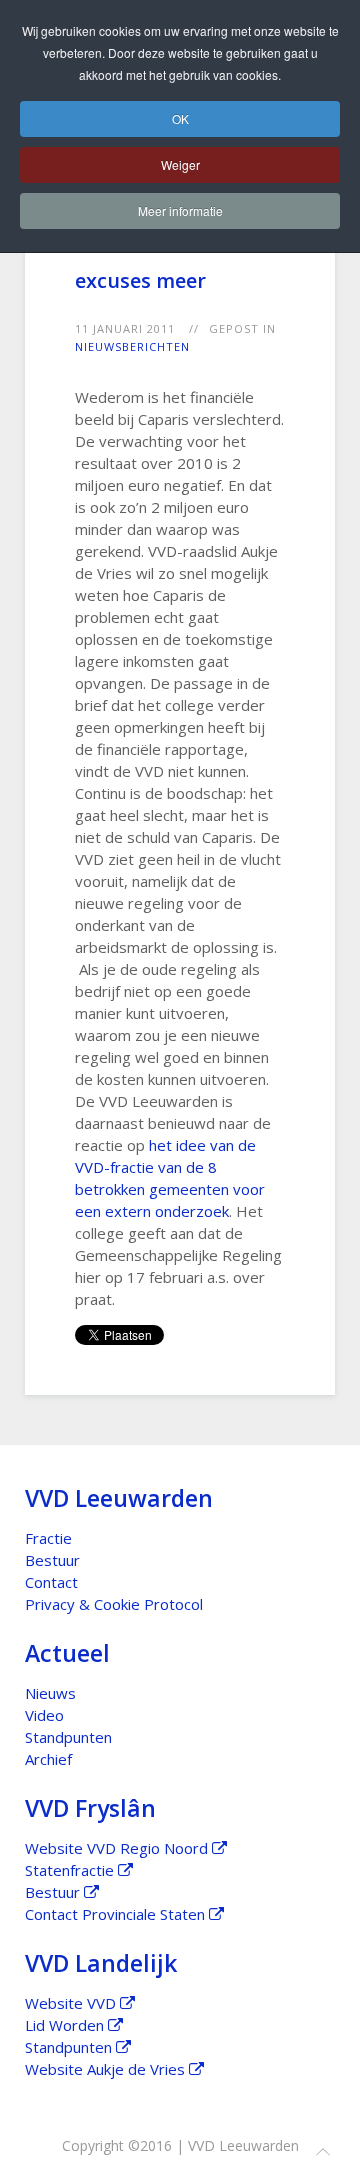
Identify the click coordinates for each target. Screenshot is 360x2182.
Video (44, 1715)
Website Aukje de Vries (107, 2069)
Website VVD (72, 2003)
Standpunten (68, 1737)
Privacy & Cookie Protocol (114, 1604)
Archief (48, 1759)
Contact (51, 1582)
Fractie (48, 1538)
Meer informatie (180, 210)
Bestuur (52, 1560)
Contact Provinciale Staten (117, 1914)
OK (180, 118)
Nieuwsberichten (132, 346)
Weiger (180, 164)
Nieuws (50, 1693)
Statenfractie (71, 1870)
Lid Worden (66, 2025)
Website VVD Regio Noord (118, 1848)
